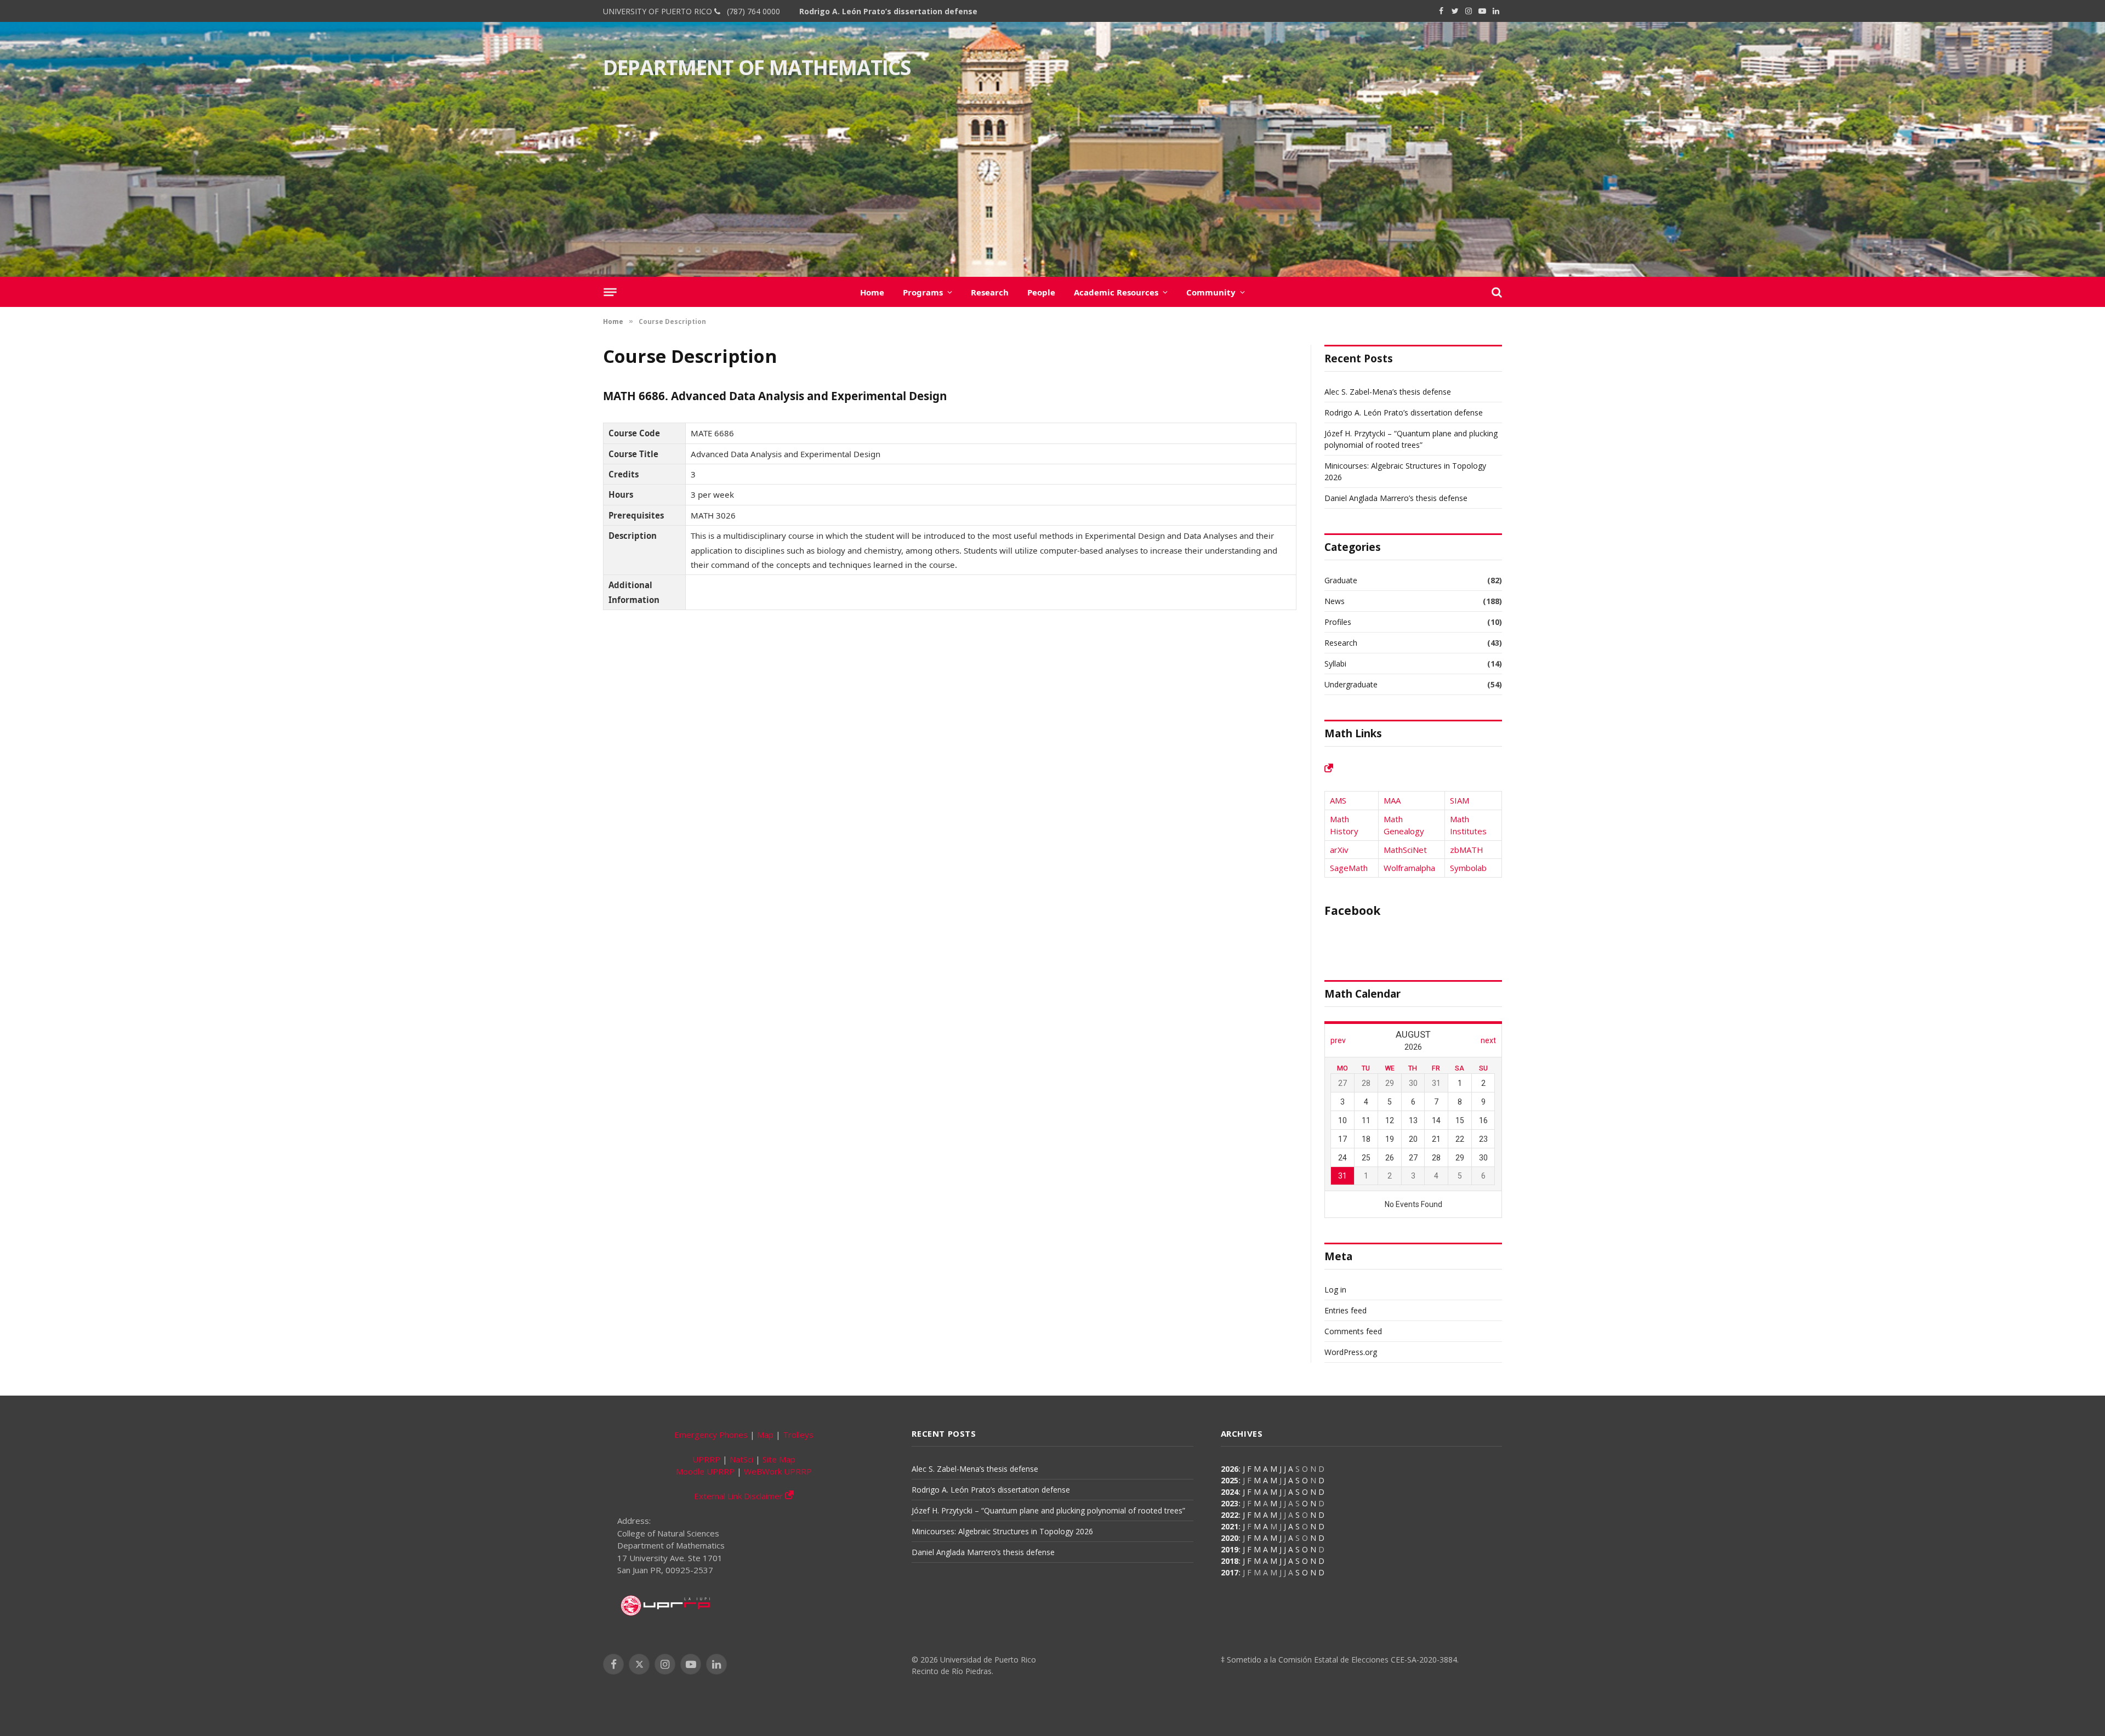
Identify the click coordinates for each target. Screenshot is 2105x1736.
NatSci (741, 1459)
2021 (1230, 1526)
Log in (1335, 1290)
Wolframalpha (1409, 868)
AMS (1338, 800)
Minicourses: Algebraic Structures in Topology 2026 (1002, 1531)
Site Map (779, 1459)
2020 (1230, 1538)
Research (990, 292)
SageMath (1349, 868)
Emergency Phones (711, 1435)
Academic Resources (1116, 292)
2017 (1230, 1572)
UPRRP (706, 1459)
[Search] (1496, 292)
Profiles (1338, 622)
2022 (1230, 1515)
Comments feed (1353, 1331)
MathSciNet (1405, 850)
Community (1211, 292)
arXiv (1339, 850)
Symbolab (1468, 868)
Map (765, 1435)
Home (872, 292)
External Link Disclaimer (739, 1496)
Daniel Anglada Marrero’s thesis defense (1396, 498)
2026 (1230, 1469)
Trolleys (798, 1435)
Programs (923, 292)
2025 (1230, 1480)
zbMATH (1467, 850)
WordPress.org (1351, 1352)
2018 (1230, 1561)
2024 (1230, 1492)
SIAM (1460, 800)
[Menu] (610, 292)
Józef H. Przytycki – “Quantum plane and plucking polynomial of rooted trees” (1048, 1510)
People (1041, 292)
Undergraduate (1351, 684)
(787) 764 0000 (751, 11)
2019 (1230, 1549)
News (1335, 601)
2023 (1230, 1503)
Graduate (1341, 580)
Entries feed (1346, 1310)
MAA (1392, 800)
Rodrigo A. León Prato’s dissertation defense (888, 12)
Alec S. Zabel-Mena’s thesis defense (1388, 392)
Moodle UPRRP (705, 1471)
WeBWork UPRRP (778, 1471)
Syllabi (1335, 664)
